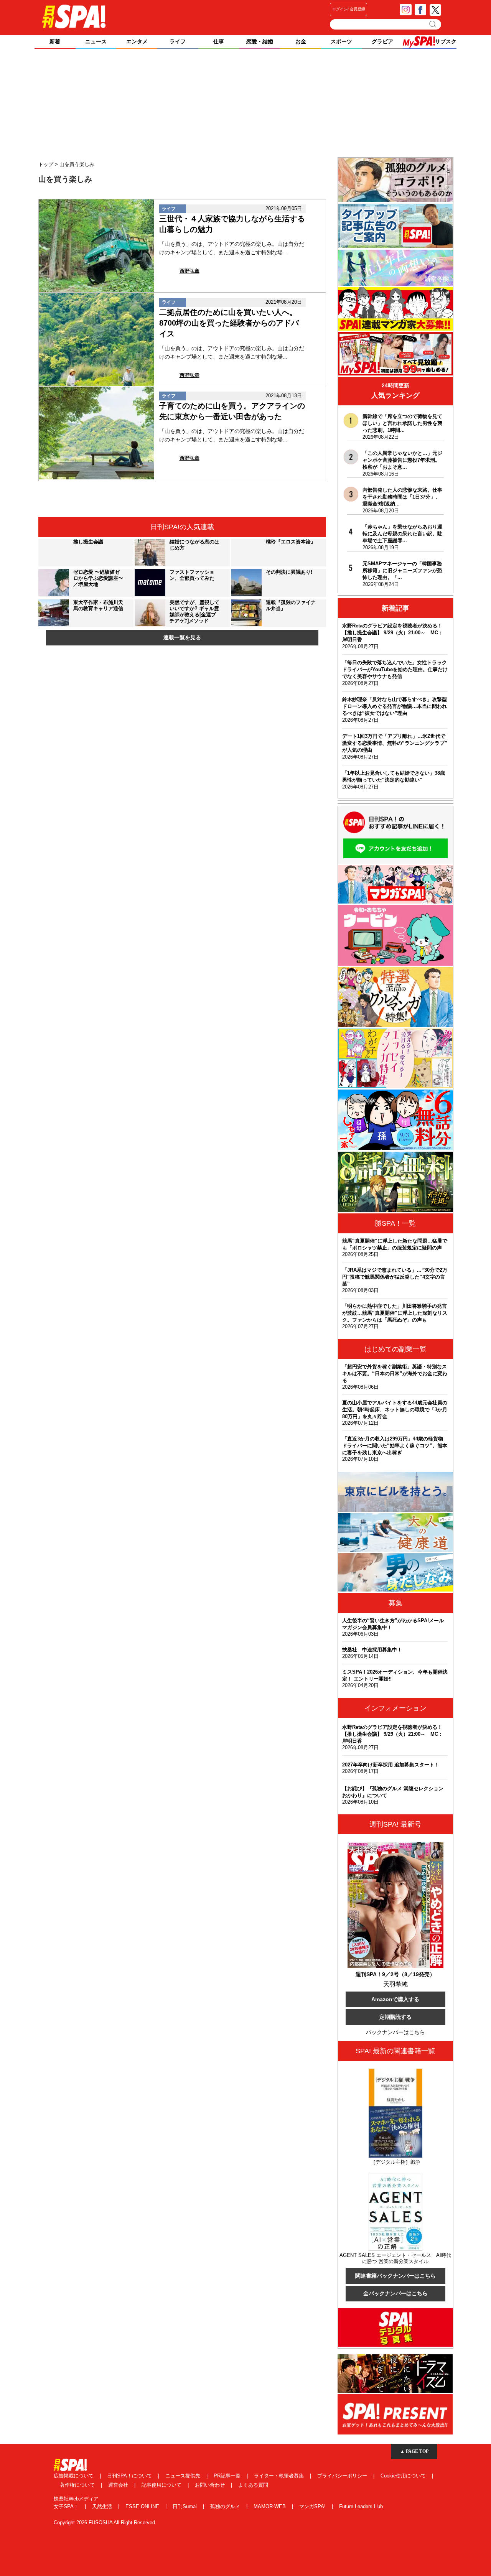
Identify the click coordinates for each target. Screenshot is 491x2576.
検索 (433, 24)
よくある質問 (253, 2485)
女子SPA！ (67, 2506)
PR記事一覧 (228, 2476)
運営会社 (119, 2485)
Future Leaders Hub (361, 2506)
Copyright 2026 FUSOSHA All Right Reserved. (105, 2523)
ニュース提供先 (184, 2476)
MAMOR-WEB (270, 2506)
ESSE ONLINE (143, 2506)
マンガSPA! (313, 2506)
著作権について (78, 2485)
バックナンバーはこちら (395, 2032)
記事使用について (162, 2485)
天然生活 (103, 2506)
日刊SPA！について (130, 2476)
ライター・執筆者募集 (280, 2476)
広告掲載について (74, 2476)
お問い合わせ (211, 2485)
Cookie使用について (404, 2476)
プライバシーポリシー (343, 2476)
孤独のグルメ (226, 2506)
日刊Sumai (185, 2506)
